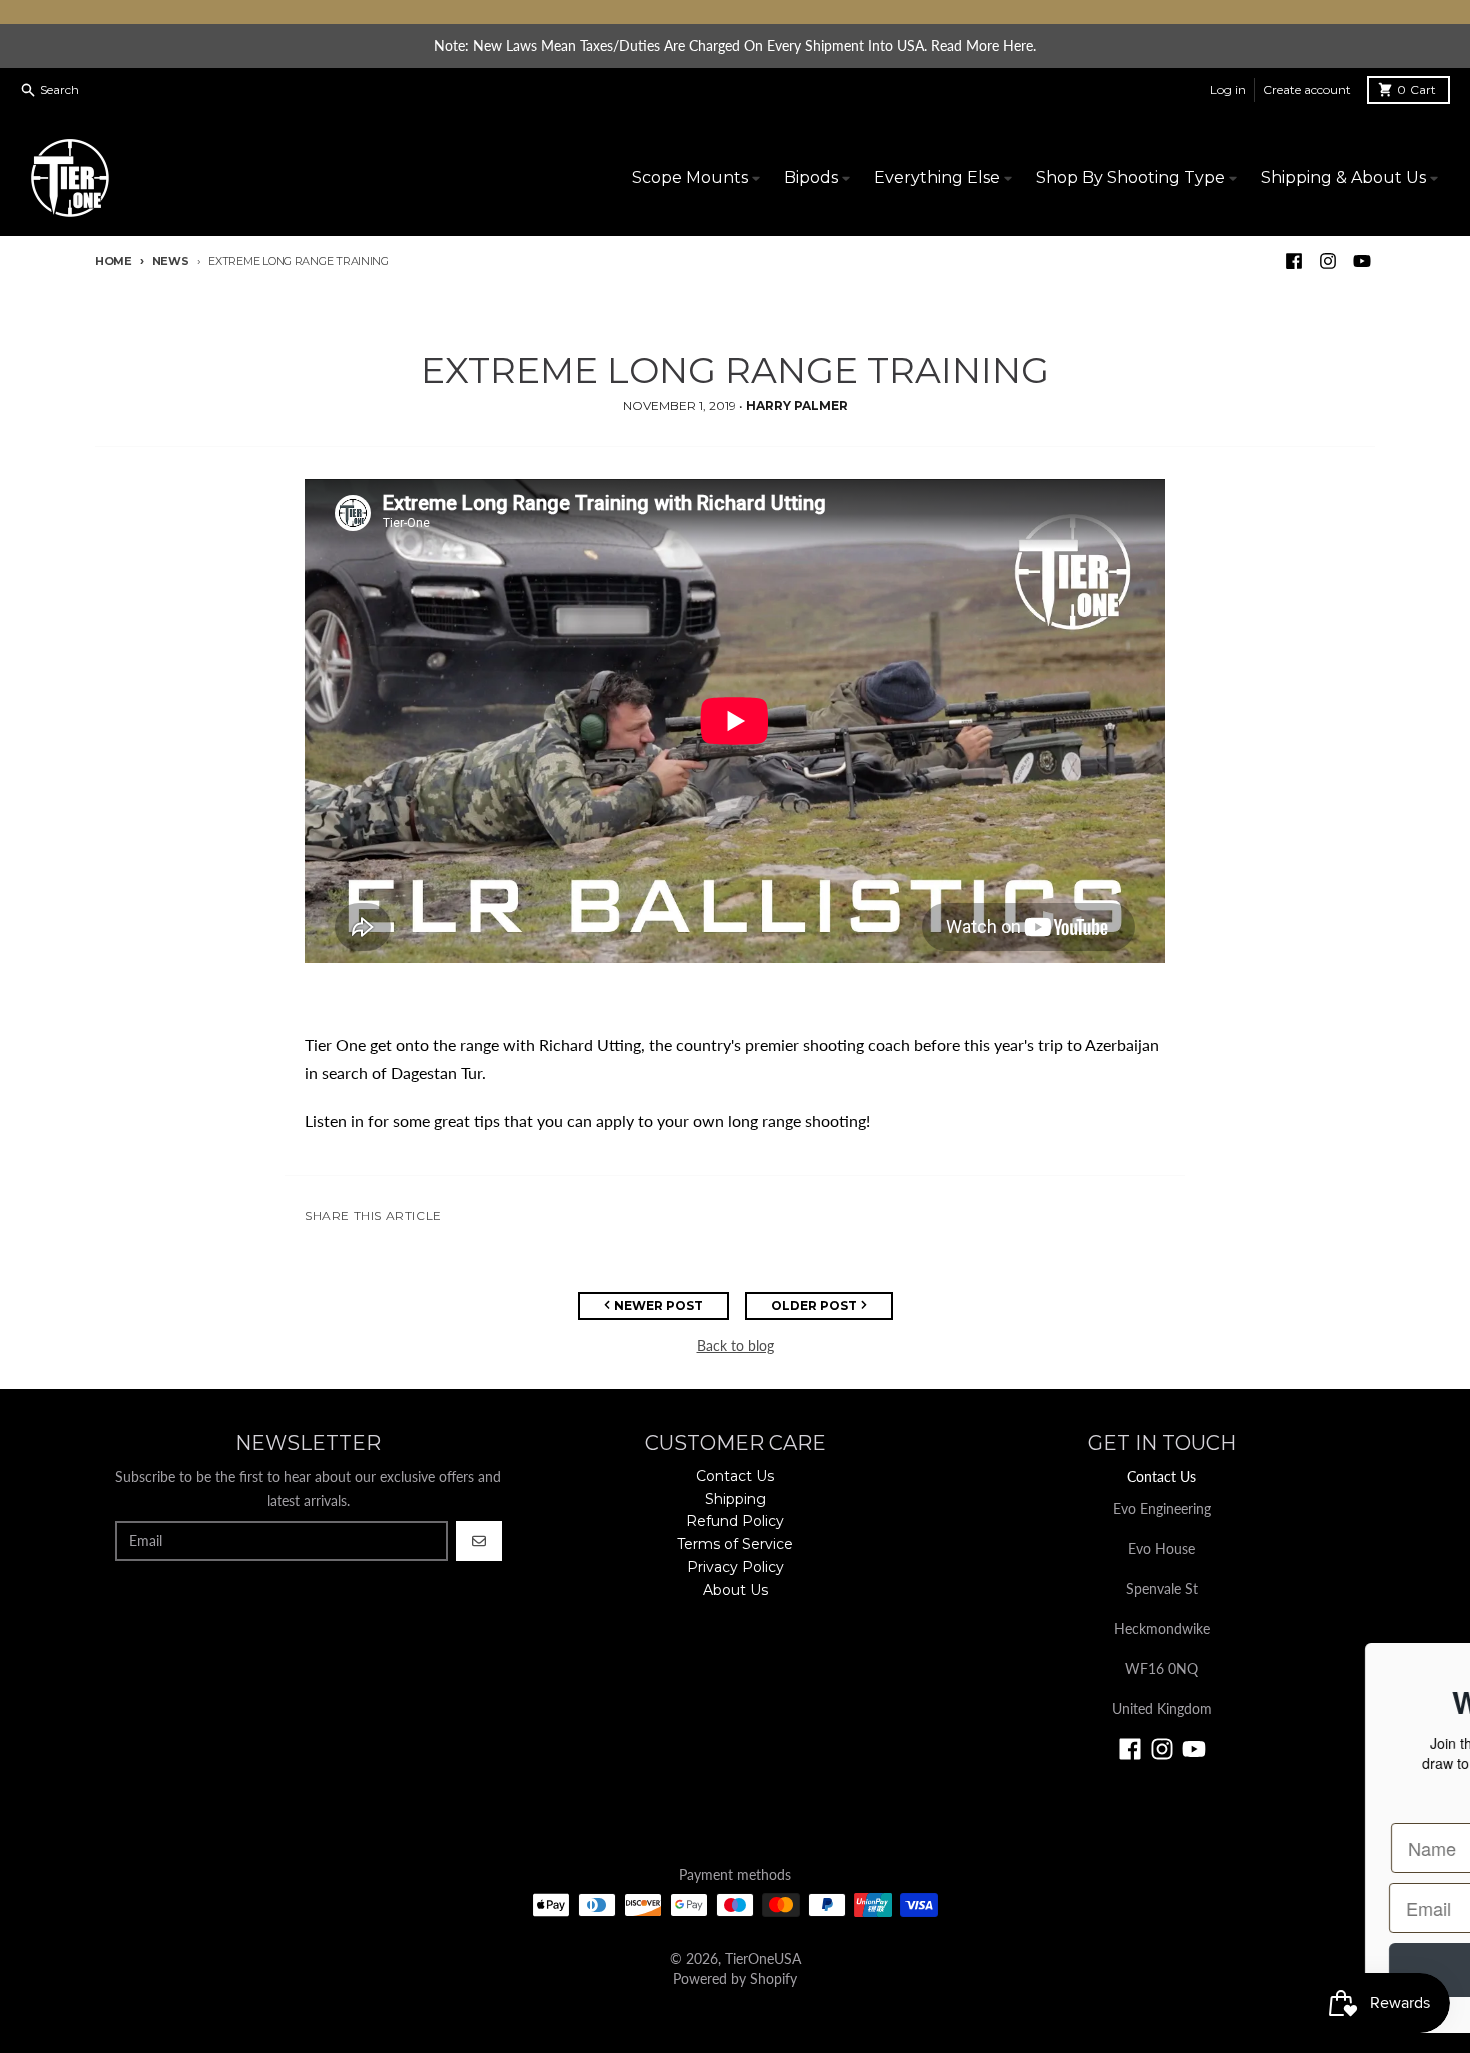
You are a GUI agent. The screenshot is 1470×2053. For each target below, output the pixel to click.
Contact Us (1161, 1476)
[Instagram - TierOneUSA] (1328, 261)
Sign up (865, 1969)
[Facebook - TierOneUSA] (1294, 261)
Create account (1307, 89)
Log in (1228, 89)
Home (113, 261)
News (170, 261)
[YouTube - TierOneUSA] (1362, 261)
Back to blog (735, 1345)
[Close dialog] (1424, 1668)
